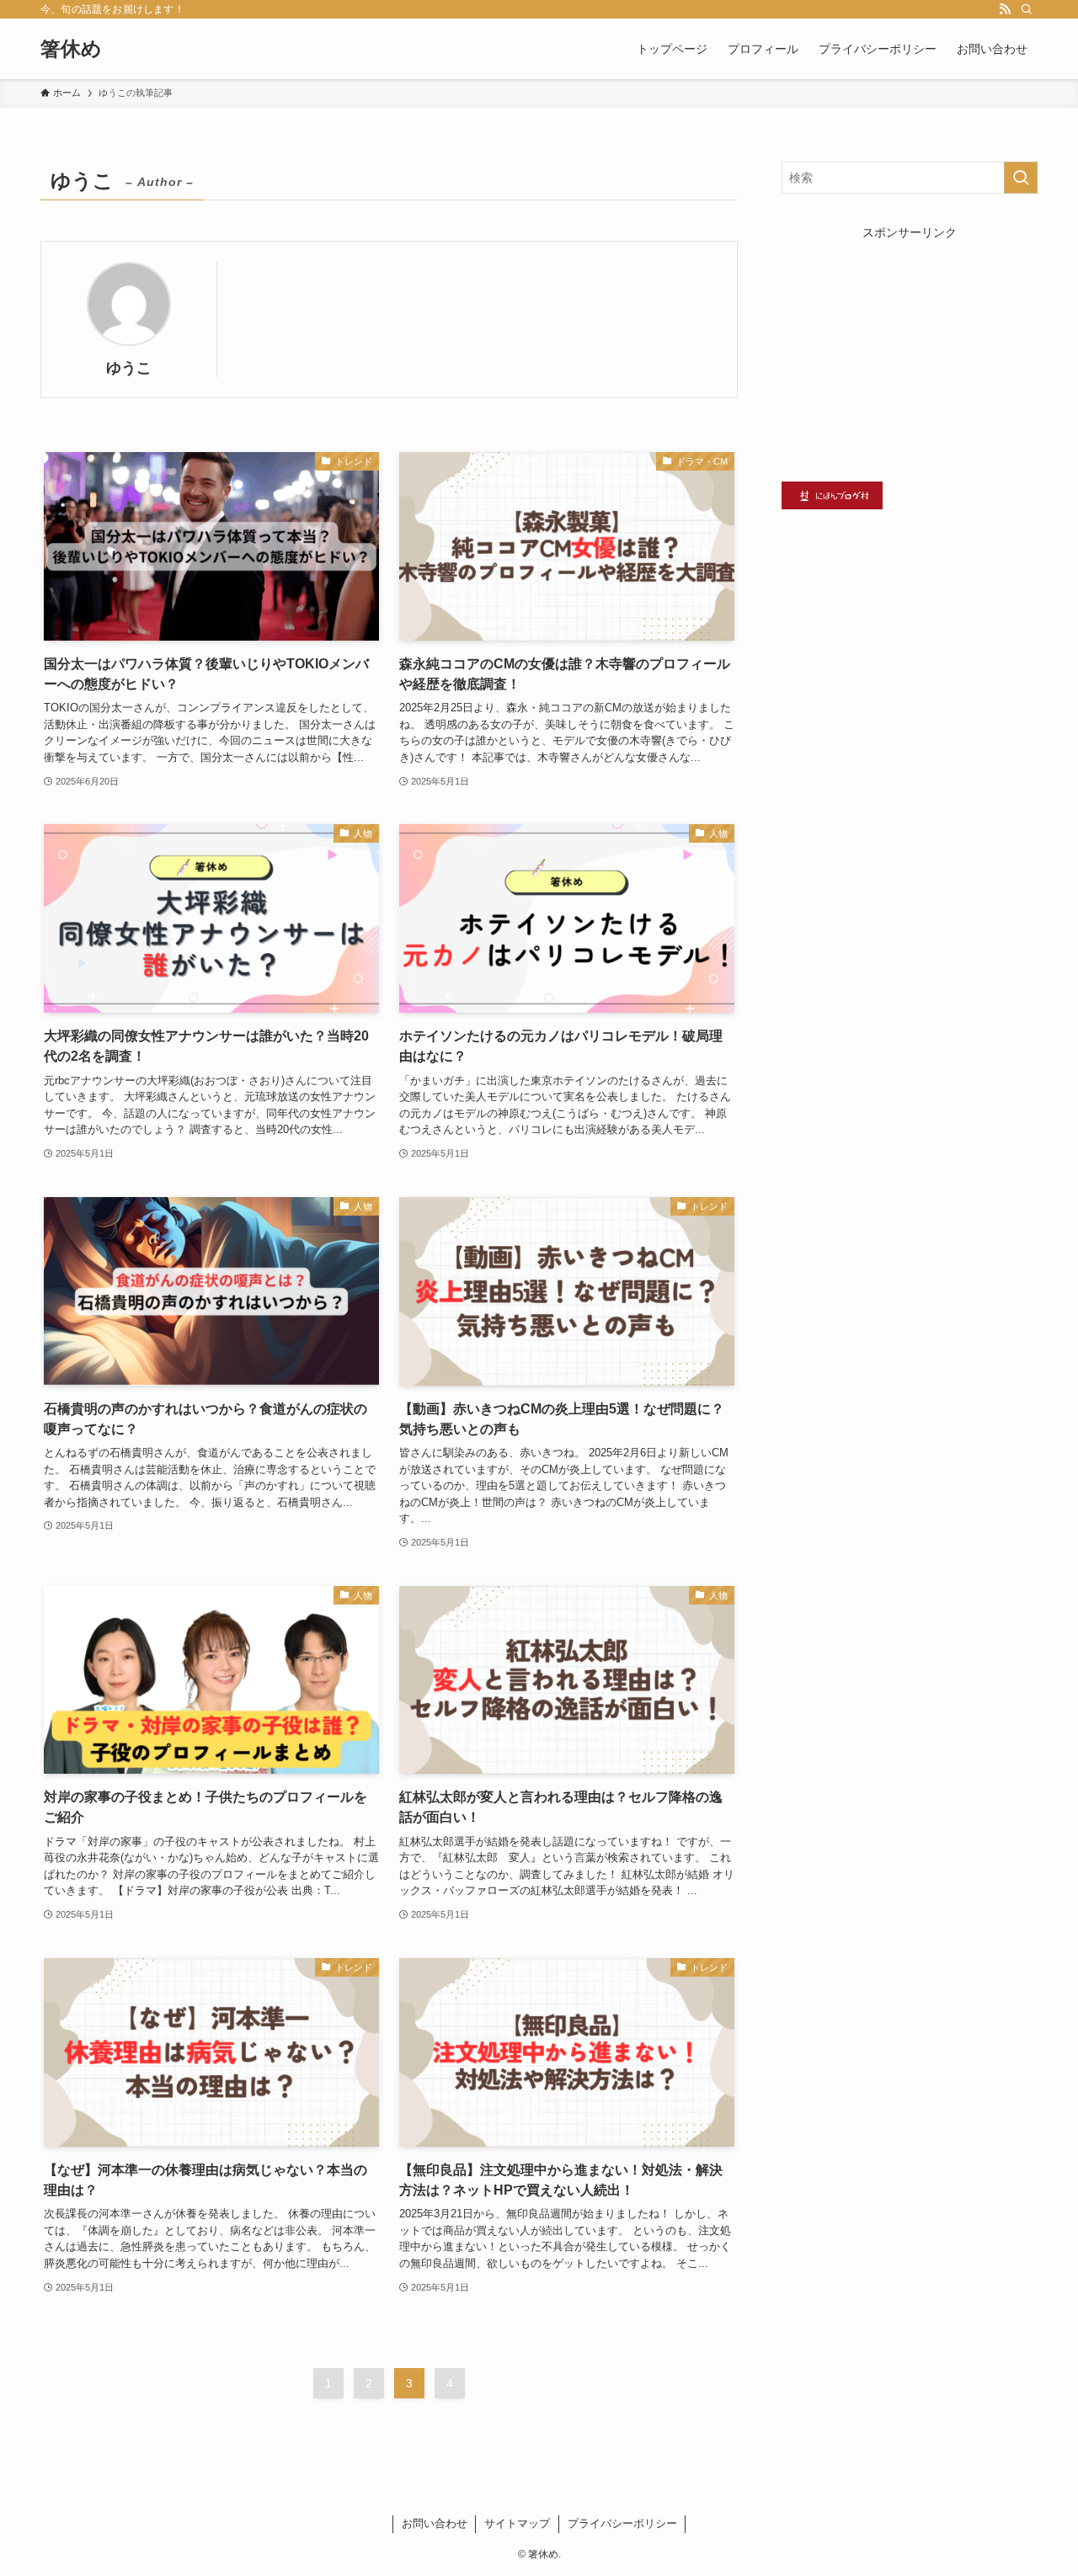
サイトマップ (517, 2523)
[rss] (1005, 9)
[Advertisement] (910, 347)
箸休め (71, 49)
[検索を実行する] (1021, 178)
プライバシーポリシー (622, 2523)
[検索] (1027, 9)
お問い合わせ (435, 2523)
